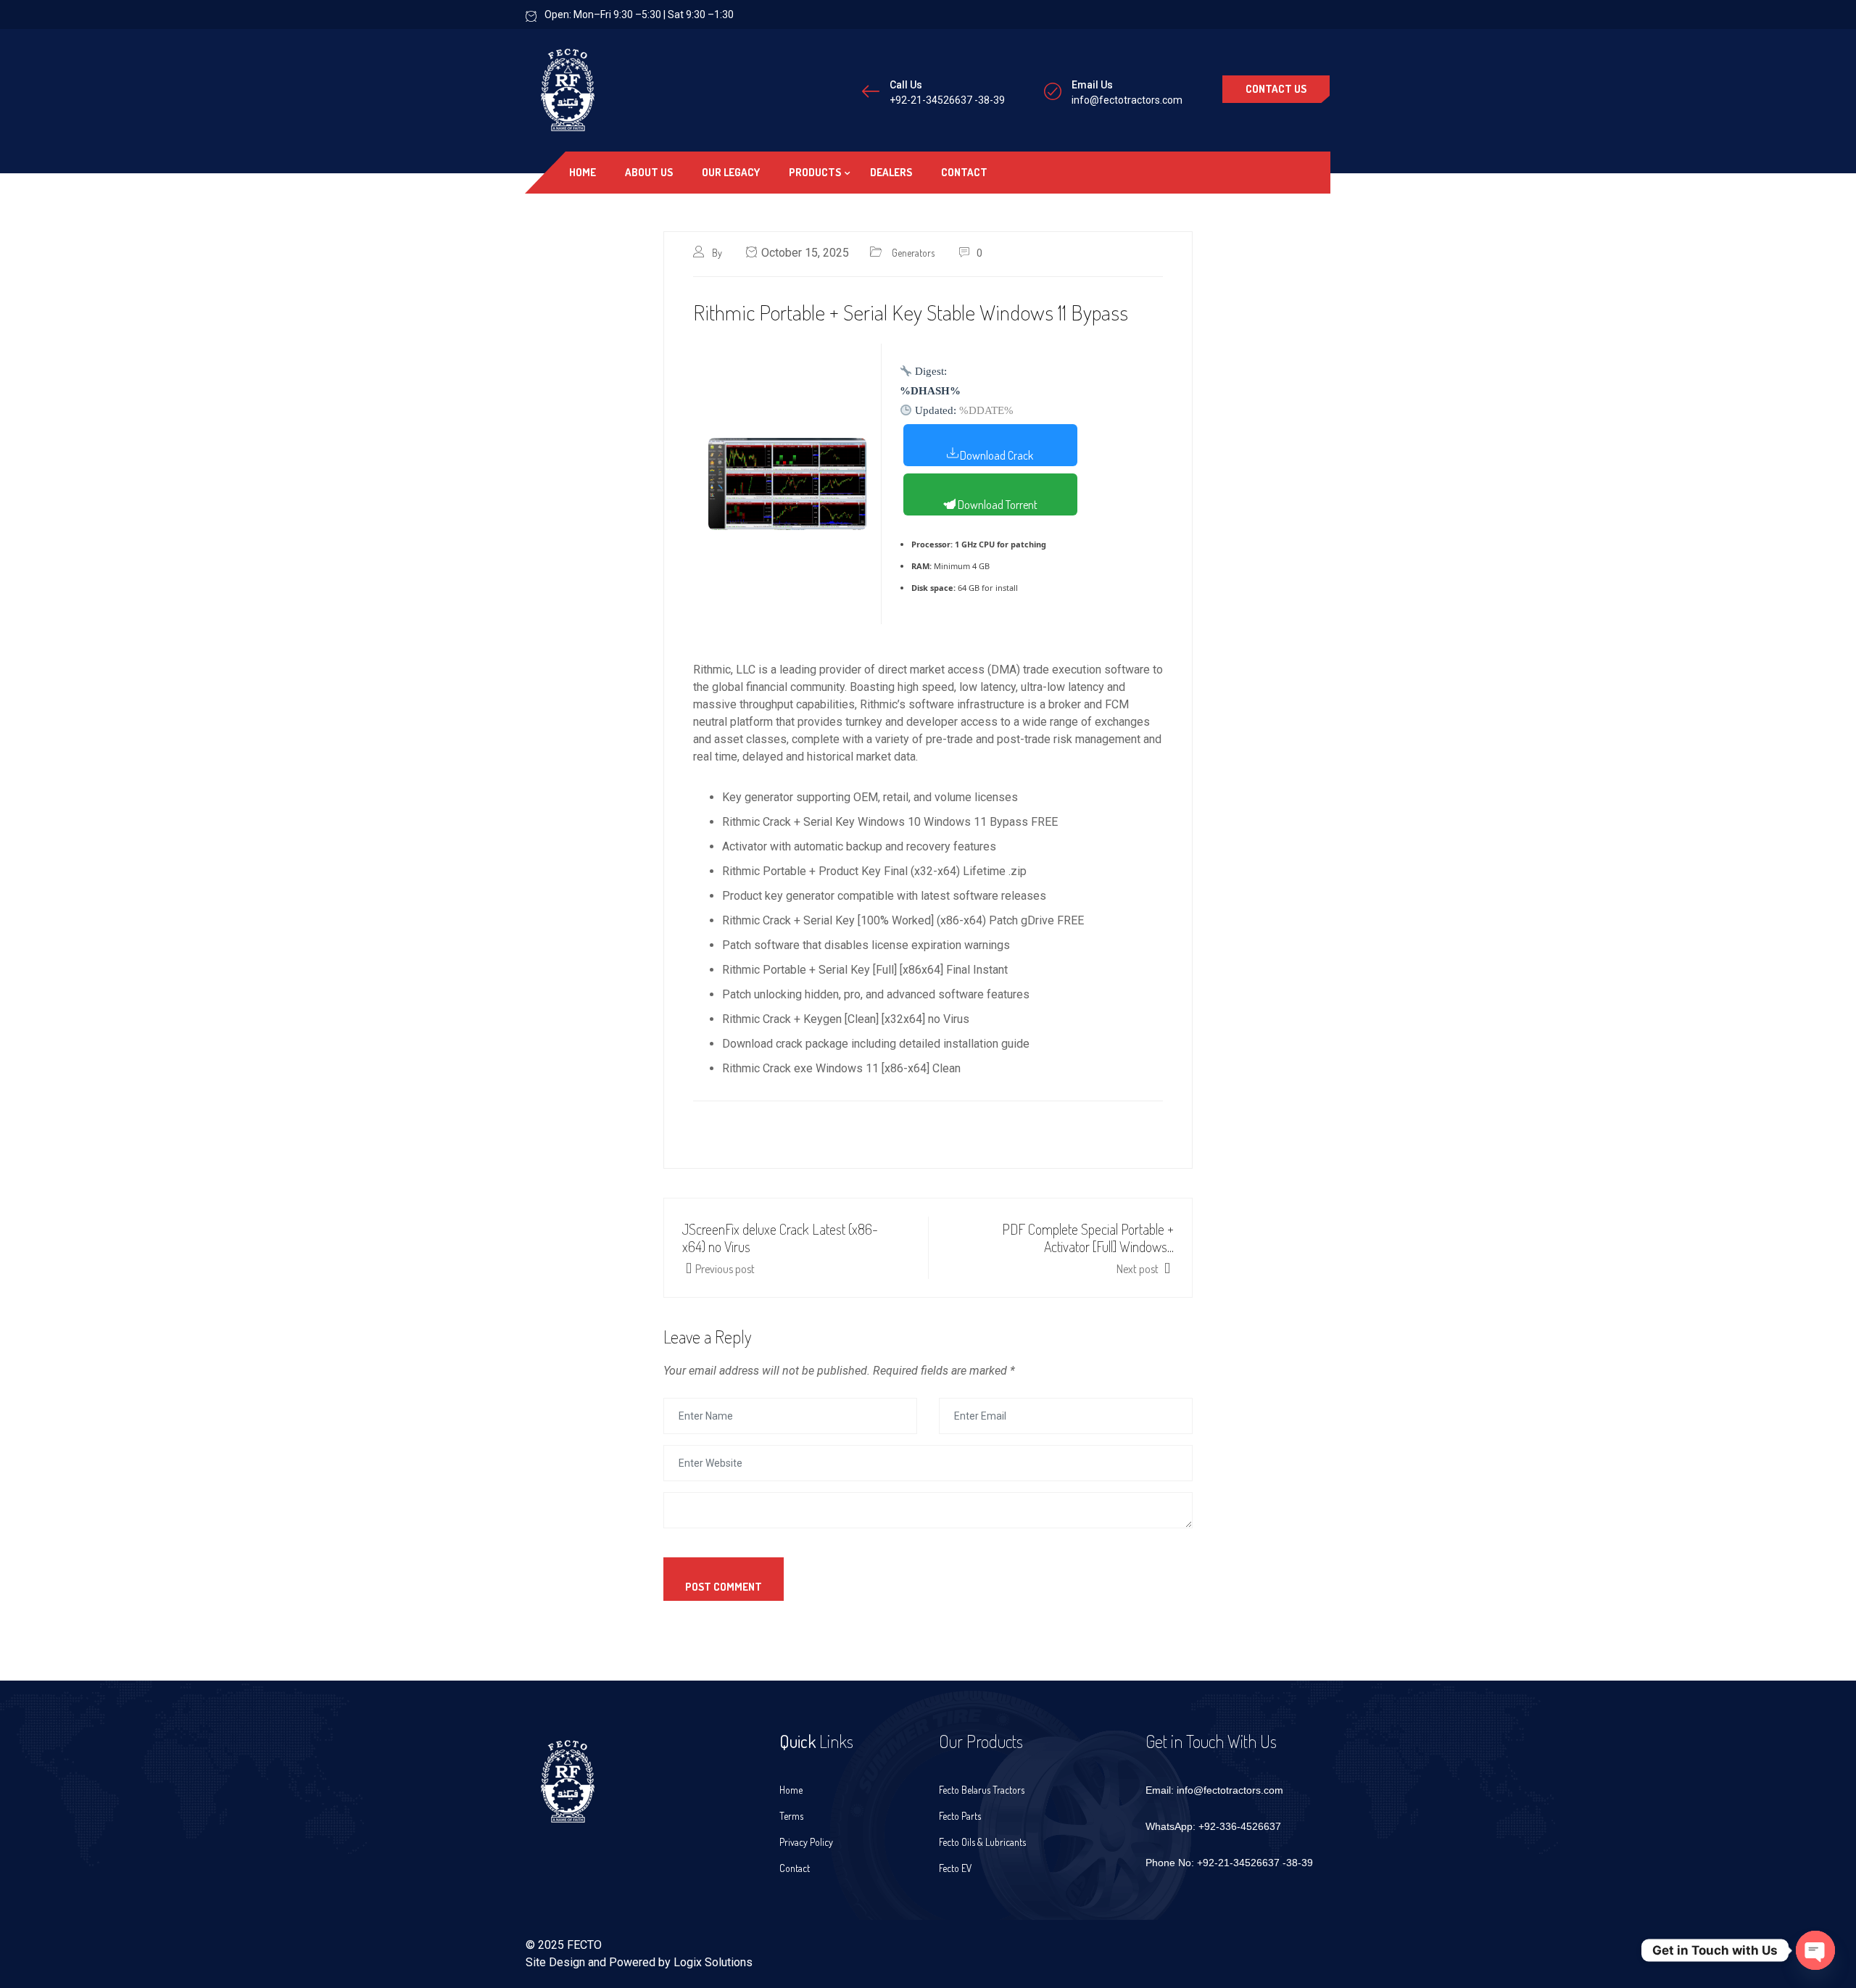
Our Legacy (731, 172)
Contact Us (1276, 89)
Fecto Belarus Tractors (982, 1790)
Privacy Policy (806, 1842)
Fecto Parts (960, 1816)
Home (583, 172)
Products (815, 172)
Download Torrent (997, 505)
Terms (791, 1816)
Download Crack (997, 455)
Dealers (891, 172)
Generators (913, 253)
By (718, 253)
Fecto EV (956, 1868)
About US (649, 172)
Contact (964, 172)
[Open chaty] (1815, 1950)
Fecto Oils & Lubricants (982, 1842)
